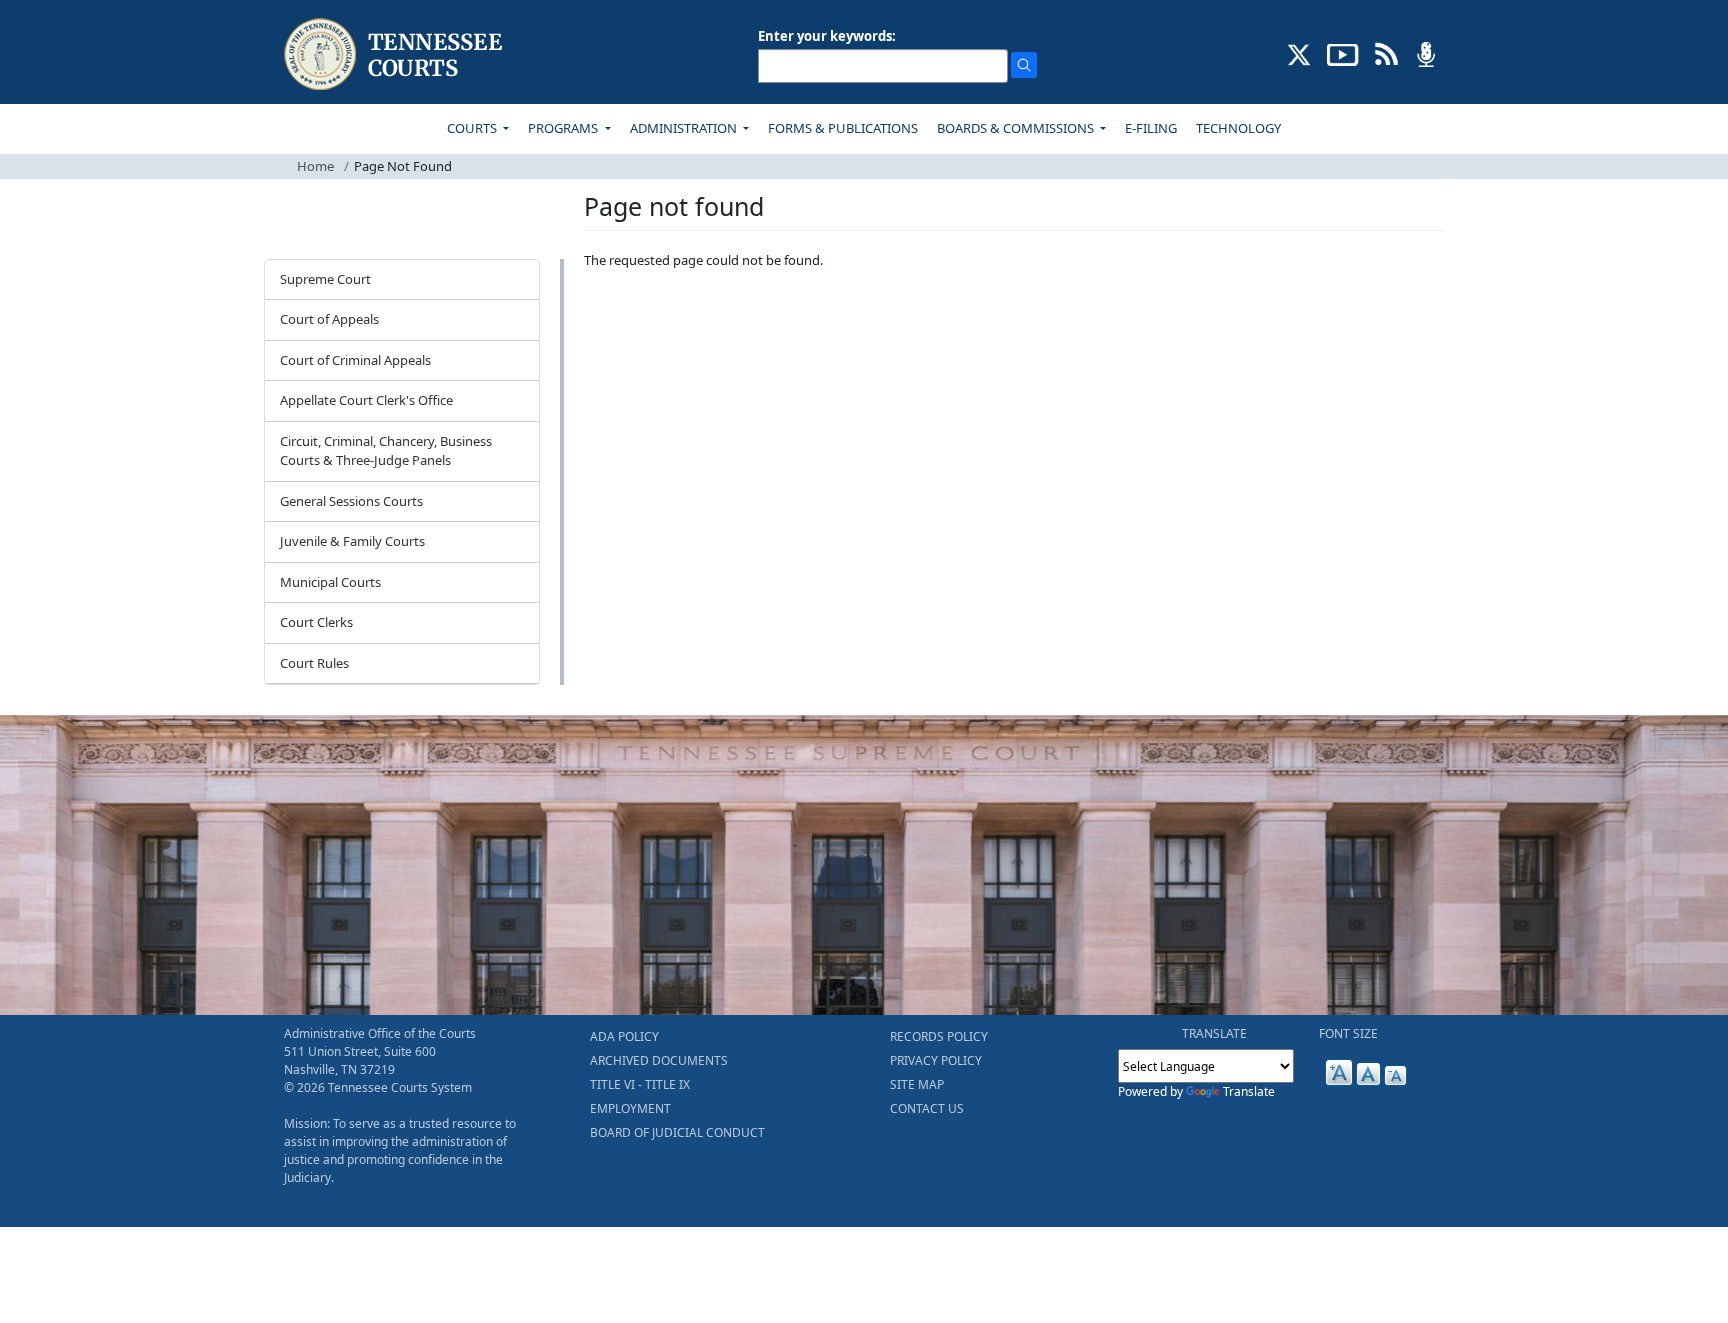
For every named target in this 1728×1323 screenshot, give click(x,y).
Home (315, 166)
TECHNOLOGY (1238, 128)
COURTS (473, 128)
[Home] (395, 54)
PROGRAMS (564, 128)
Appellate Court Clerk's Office (366, 400)
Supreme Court (325, 279)
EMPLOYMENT (630, 1108)
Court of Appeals (329, 319)
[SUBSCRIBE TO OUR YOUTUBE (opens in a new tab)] (1343, 53)
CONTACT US (927, 1108)
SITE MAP (917, 1084)
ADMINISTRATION (685, 128)
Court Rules (314, 663)
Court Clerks (316, 622)
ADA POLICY (624, 1036)
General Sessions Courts (351, 501)
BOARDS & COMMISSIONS (1017, 128)
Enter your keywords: (827, 36)
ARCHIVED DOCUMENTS (659, 1060)
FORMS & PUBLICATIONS (843, 128)
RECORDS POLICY (939, 1036)
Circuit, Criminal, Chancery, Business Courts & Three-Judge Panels (386, 451)
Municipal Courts (330, 582)
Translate (1249, 1091)
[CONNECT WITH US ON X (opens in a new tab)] (1299, 53)
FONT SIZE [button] (1348, 1033)
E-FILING (1151, 128)
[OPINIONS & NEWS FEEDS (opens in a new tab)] (1386, 53)
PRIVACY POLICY (936, 1060)
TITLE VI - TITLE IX (640, 1084)
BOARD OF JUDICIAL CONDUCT (677, 1132)
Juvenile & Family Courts (352, 541)
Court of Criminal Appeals (355, 360)
